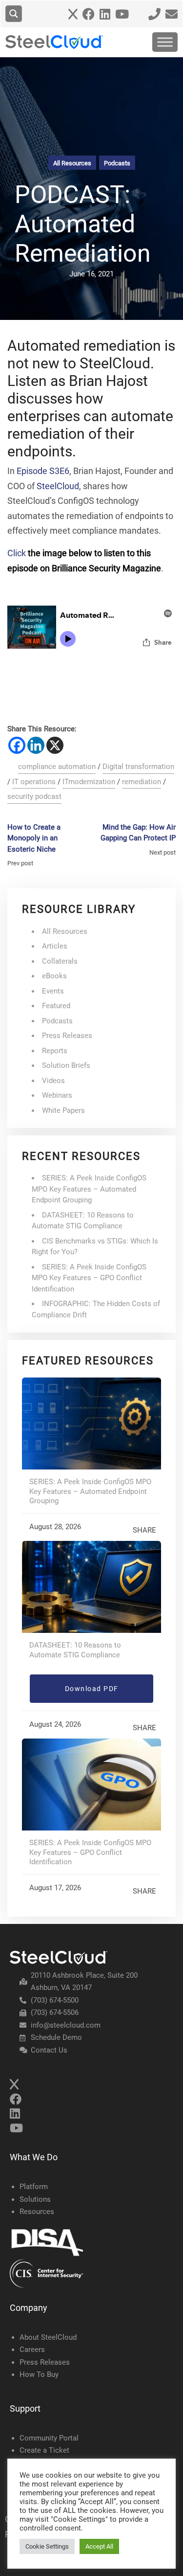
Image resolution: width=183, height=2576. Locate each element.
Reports (55, 1051)
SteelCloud (58, 486)
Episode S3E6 (43, 471)
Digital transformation (138, 767)
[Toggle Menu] (165, 42)
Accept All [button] (99, 2546)
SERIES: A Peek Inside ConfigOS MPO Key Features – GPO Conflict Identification (89, 1278)
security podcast (34, 796)
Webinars (57, 1095)
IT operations (34, 782)
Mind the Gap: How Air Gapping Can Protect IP (138, 833)
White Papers (63, 1110)
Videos (53, 1081)
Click (17, 553)
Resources (37, 2212)
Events (53, 991)
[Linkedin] (36, 745)
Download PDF (92, 1689)
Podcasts (117, 163)
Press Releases (67, 1036)
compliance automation (57, 767)
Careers (32, 2350)
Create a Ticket (44, 2450)
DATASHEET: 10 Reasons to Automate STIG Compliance (75, 1650)
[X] (55, 745)
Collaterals (60, 961)
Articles (55, 946)
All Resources (72, 163)
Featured (56, 1006)
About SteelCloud (48, 2337)
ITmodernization (89, 782)
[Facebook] (17, 745)
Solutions (35, 2199)
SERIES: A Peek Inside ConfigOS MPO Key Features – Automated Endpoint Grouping (89, 1189)
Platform (34, 2187)
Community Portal (49, 2438)
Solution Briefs (66, 1065)
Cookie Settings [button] (47, 2546)
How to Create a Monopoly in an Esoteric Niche (34, 838)
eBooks (54, 976)
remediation (142, 782)
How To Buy (39, 2374)
